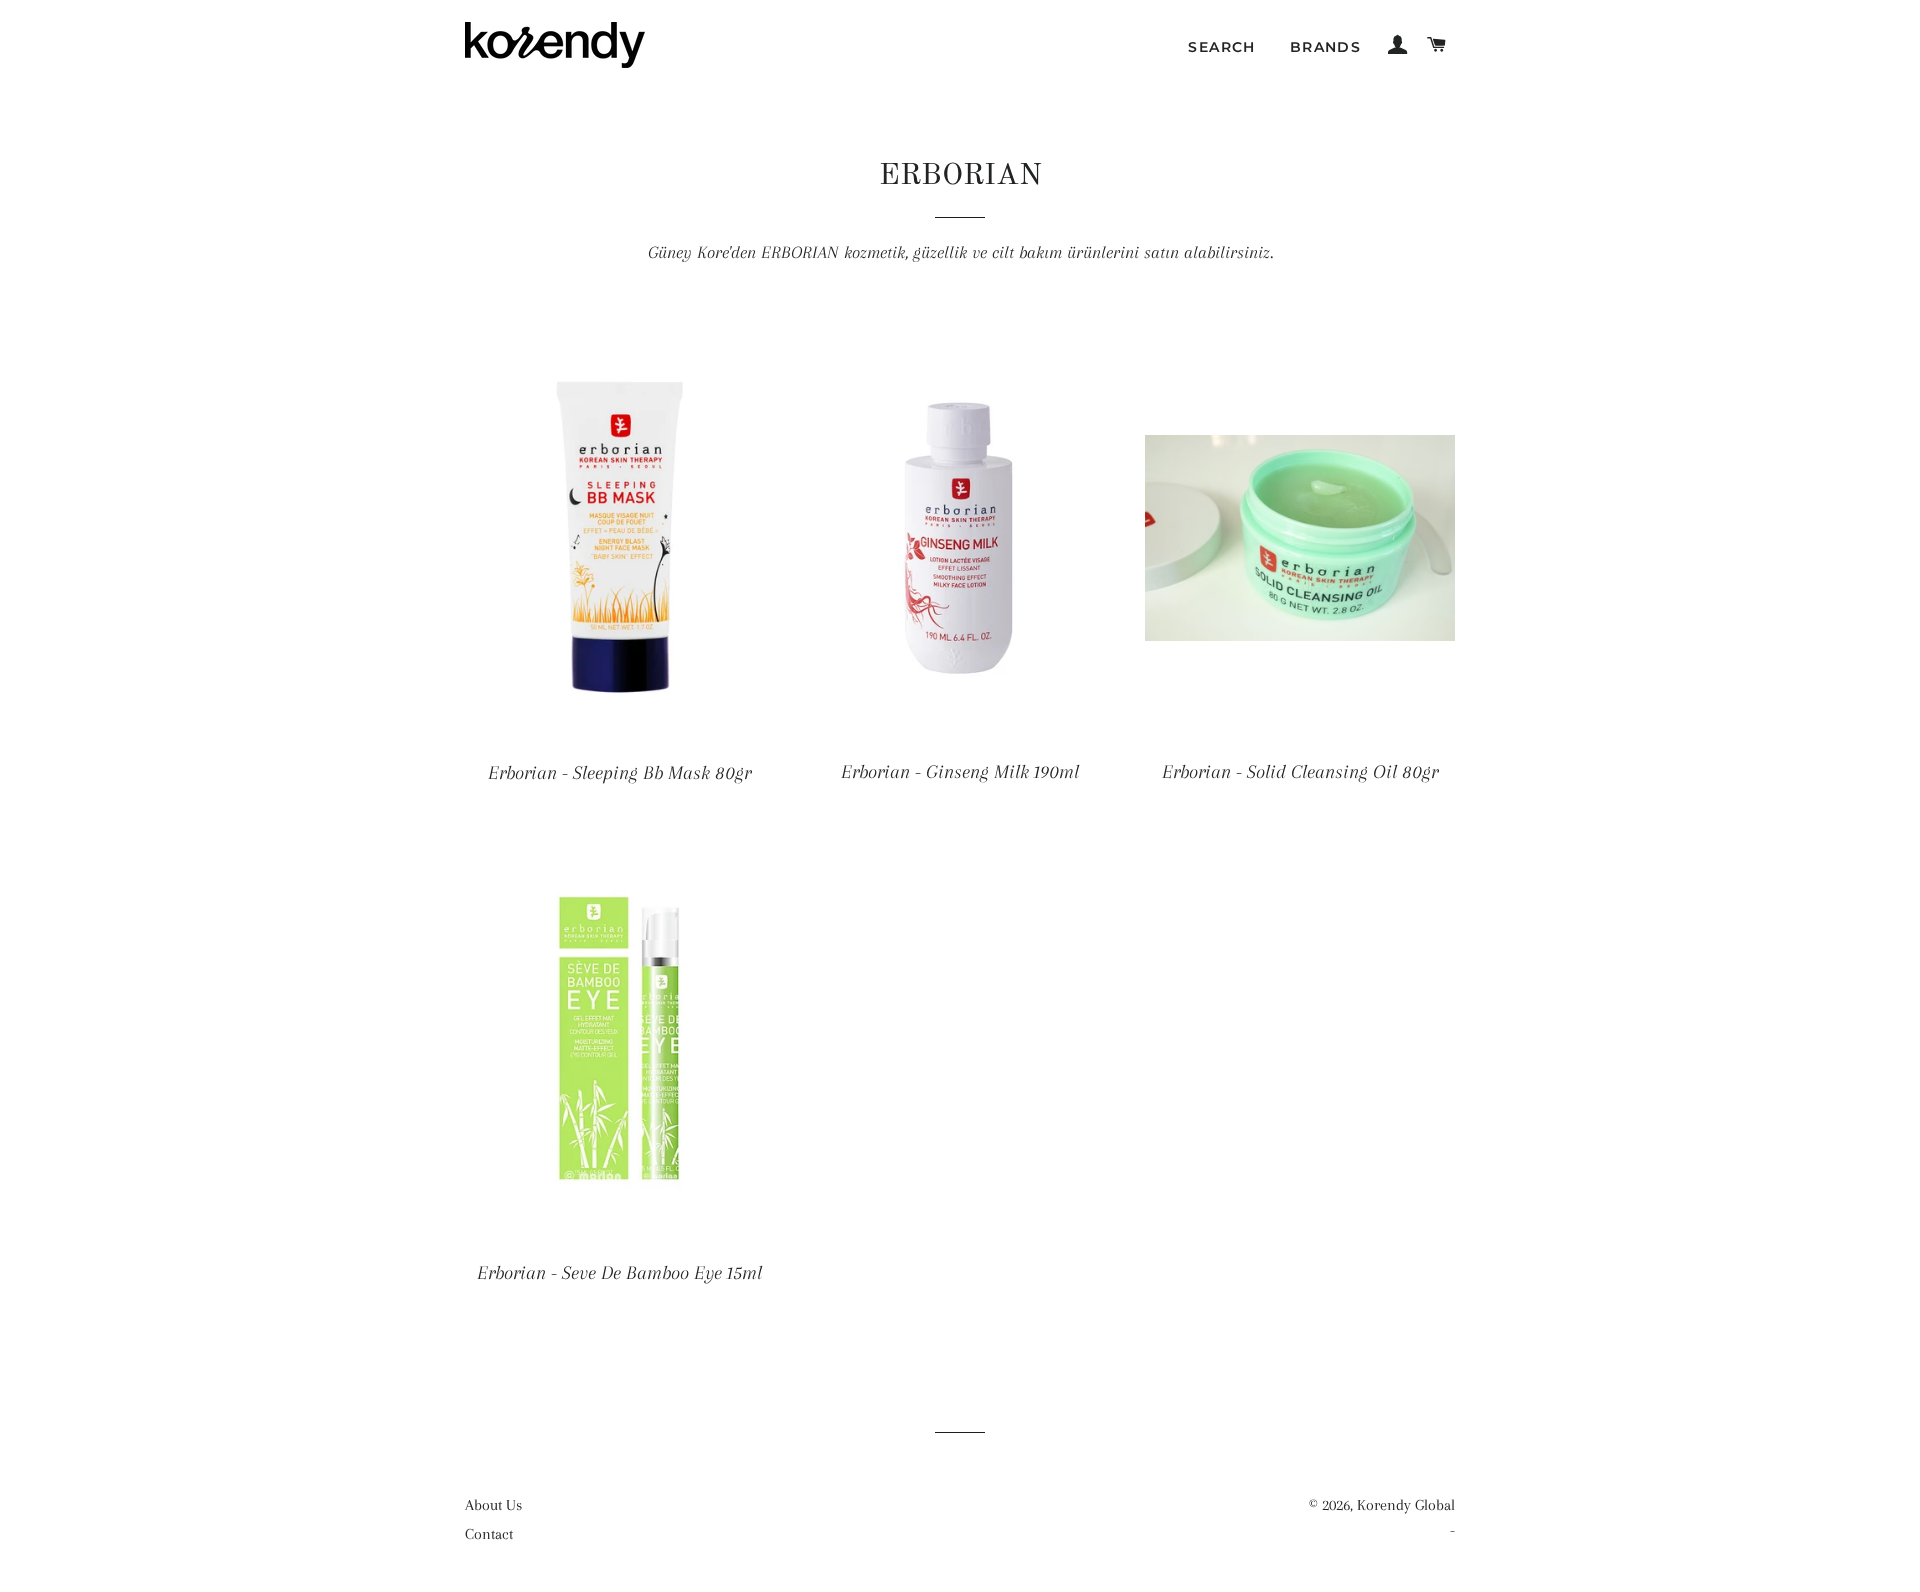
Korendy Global (1406, 1505)
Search (1221, 47)
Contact (489, 1534)
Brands (1325, 47)
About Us (493, 1505)
